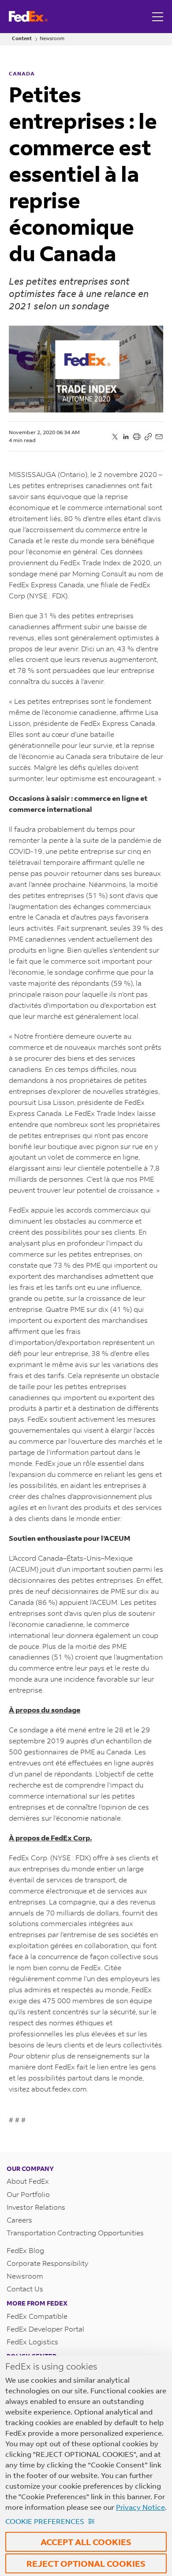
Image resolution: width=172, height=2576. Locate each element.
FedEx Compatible (37, 2316)
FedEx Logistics (32, 2341)
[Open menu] (159, 17)
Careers (19, 2220)
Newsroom (52, 39)
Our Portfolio (28, 2194)
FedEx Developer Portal (45, 2329)
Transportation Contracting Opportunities (75, 2232)
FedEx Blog (25, 2250)
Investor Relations (36, 2207)
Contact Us (25, 2289)
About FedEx (28, 2181)
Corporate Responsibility (47, 2263)
